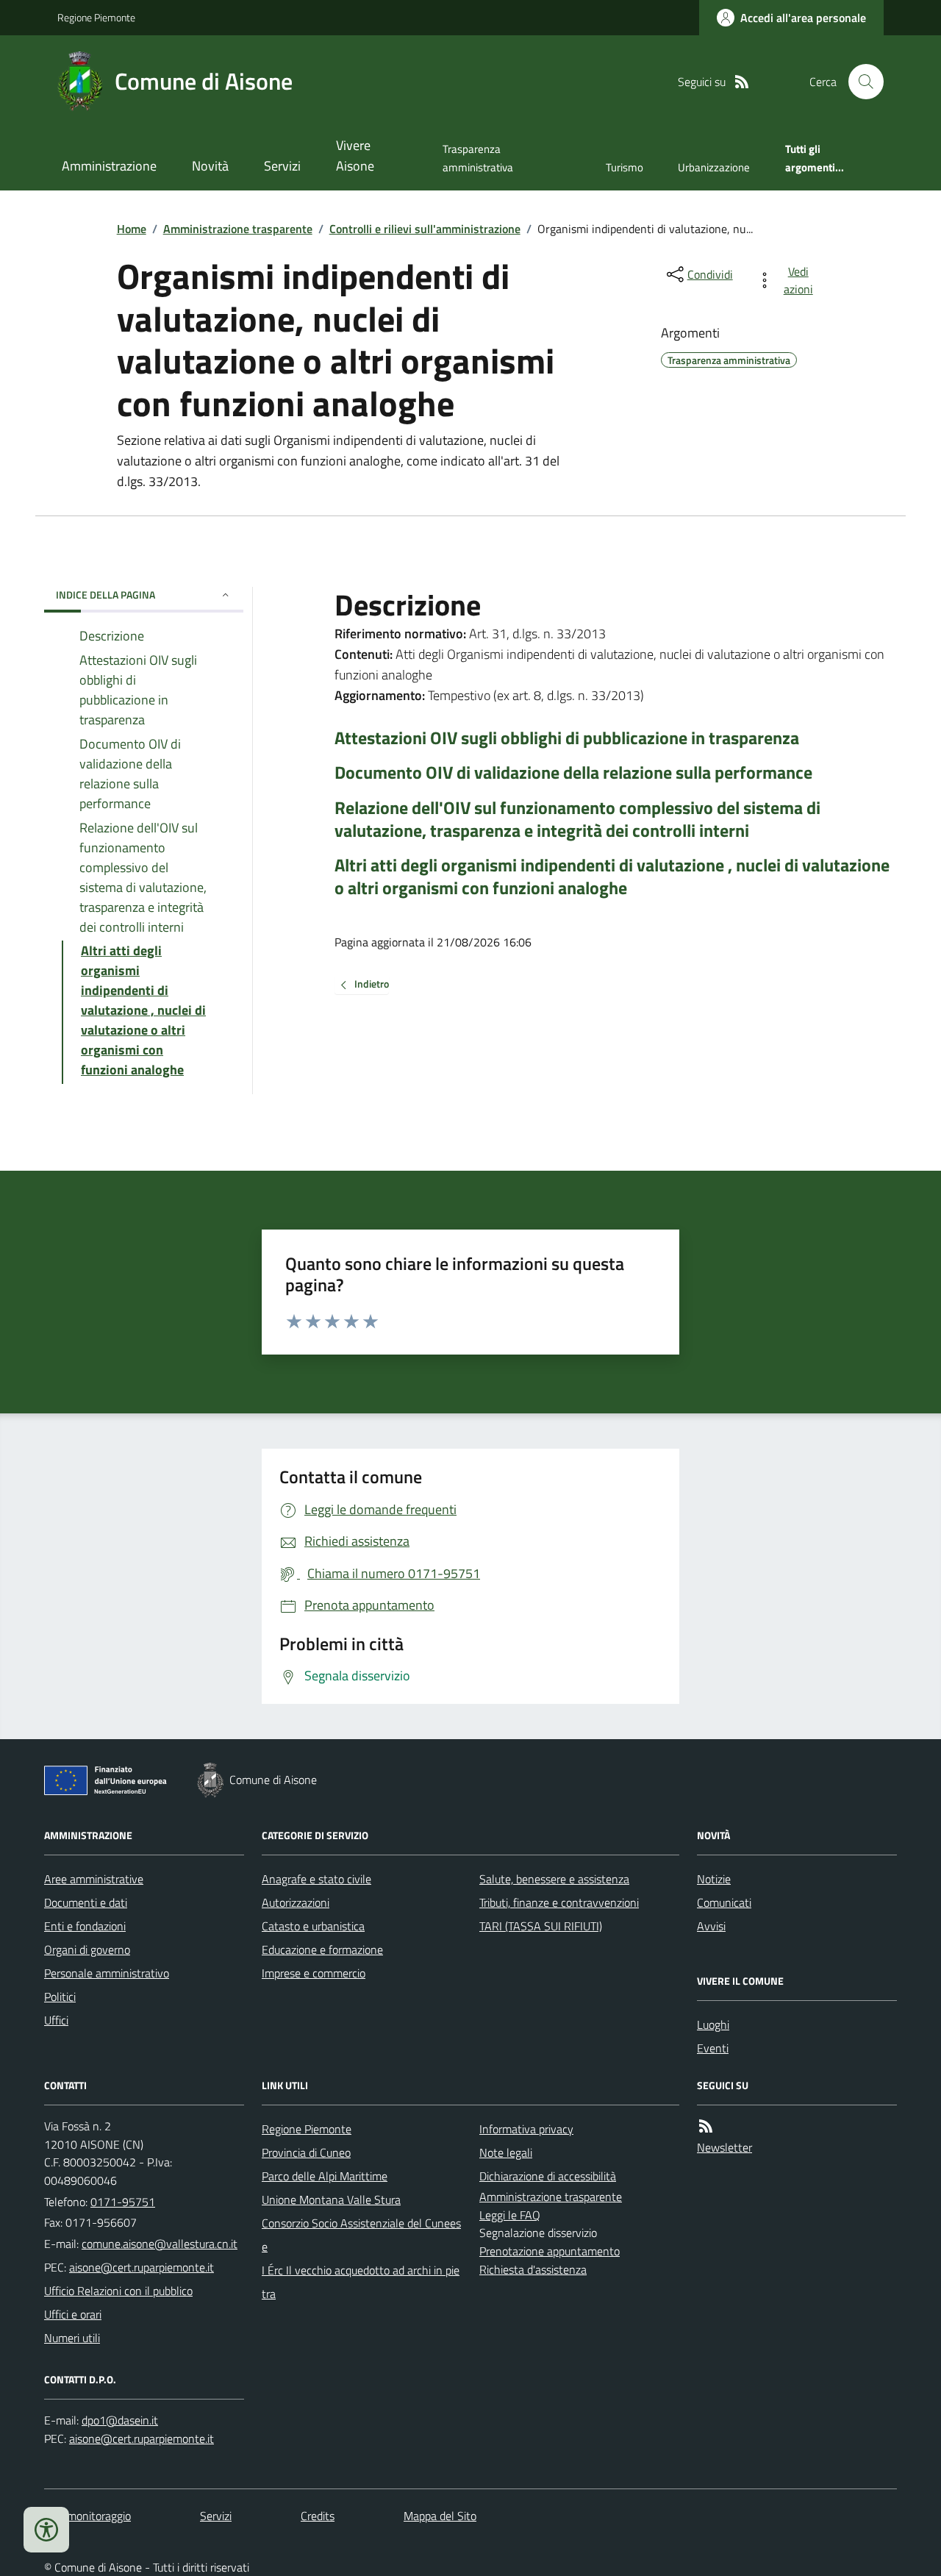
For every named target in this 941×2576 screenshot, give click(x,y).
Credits (318, 2516)
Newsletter (724, 2147)
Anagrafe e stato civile (316, 1879)
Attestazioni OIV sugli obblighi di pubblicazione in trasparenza (567, 738)
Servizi (282, 166)
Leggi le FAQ (510, 2215)
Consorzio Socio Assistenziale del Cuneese (361, 2235)
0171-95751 (123, 2202)
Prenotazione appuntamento (550, 2251)
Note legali (506, 2152)
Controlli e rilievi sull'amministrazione (425, 229)
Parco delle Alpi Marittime (325, 2176)
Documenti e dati (86, 1902)
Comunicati (724, 1902)
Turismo (625, 167)
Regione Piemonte (96, 17)
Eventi (713, 2048)
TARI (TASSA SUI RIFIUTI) (541, 1926)
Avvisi (711, 1926)
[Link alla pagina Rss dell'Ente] (706, 2126)
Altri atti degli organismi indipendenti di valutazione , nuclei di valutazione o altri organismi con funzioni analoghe (612, 877)
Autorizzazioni (296, 1902)
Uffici (56, 2020)
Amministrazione (109, 166)
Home (132, 229)
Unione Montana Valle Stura (331, 2199)
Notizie (714, 1879)
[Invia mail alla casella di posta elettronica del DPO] (120, 2420)
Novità (210, 166)
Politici (60, 1997)
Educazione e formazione (322, 1949)
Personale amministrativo (107, 1973)
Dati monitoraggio (87, 2516)
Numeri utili (72, 2338)
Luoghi (713, 2024)
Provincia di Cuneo (306, 2152)
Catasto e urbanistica (313, 1926)
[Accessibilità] (46, 2530)
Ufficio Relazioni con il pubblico (118, 2291)
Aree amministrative (94, 1879)
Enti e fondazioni (85, 1926)
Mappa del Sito (440, 2516)
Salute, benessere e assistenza (554, 1879)
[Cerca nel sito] (860, 82)
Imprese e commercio (314, 1973)
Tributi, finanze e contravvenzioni (559, 1902)
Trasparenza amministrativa (478, 158)
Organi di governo (87, 1949)
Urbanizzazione (714, 167)
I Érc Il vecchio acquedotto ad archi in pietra (361, 2282)
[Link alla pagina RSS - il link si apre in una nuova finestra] (742, 82)
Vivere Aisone (355, 156)
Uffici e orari (73, 2314)
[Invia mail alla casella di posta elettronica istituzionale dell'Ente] (160, 2244)
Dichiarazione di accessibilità (548, 2176)
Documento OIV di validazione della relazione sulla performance (573, 773)
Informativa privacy (526, 2129)
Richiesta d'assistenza (533, 2269)
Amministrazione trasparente (238, 229)
